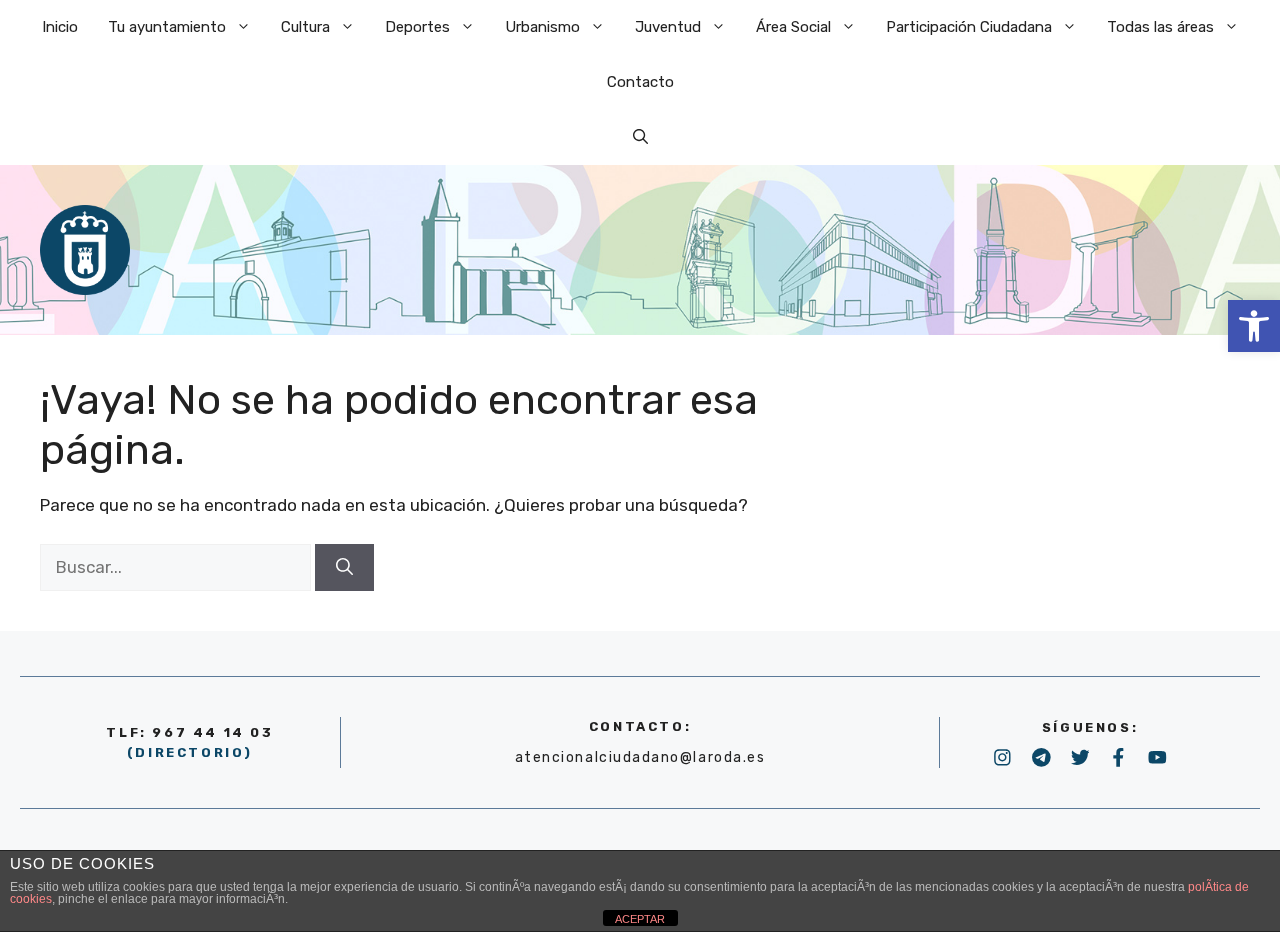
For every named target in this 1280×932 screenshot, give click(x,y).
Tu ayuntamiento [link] (167, 27)
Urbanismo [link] (542, 27)
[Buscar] (344, 568)
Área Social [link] (793, 27)
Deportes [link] (417, 27)
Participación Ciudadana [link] (969, 27)
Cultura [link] (305, 27)
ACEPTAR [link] (640, 919)
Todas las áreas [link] (1160, 27)
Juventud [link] (668, 27)
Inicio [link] (60, 27)
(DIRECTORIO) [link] (190, 752)
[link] (1254, 326)
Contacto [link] (640, 82)
